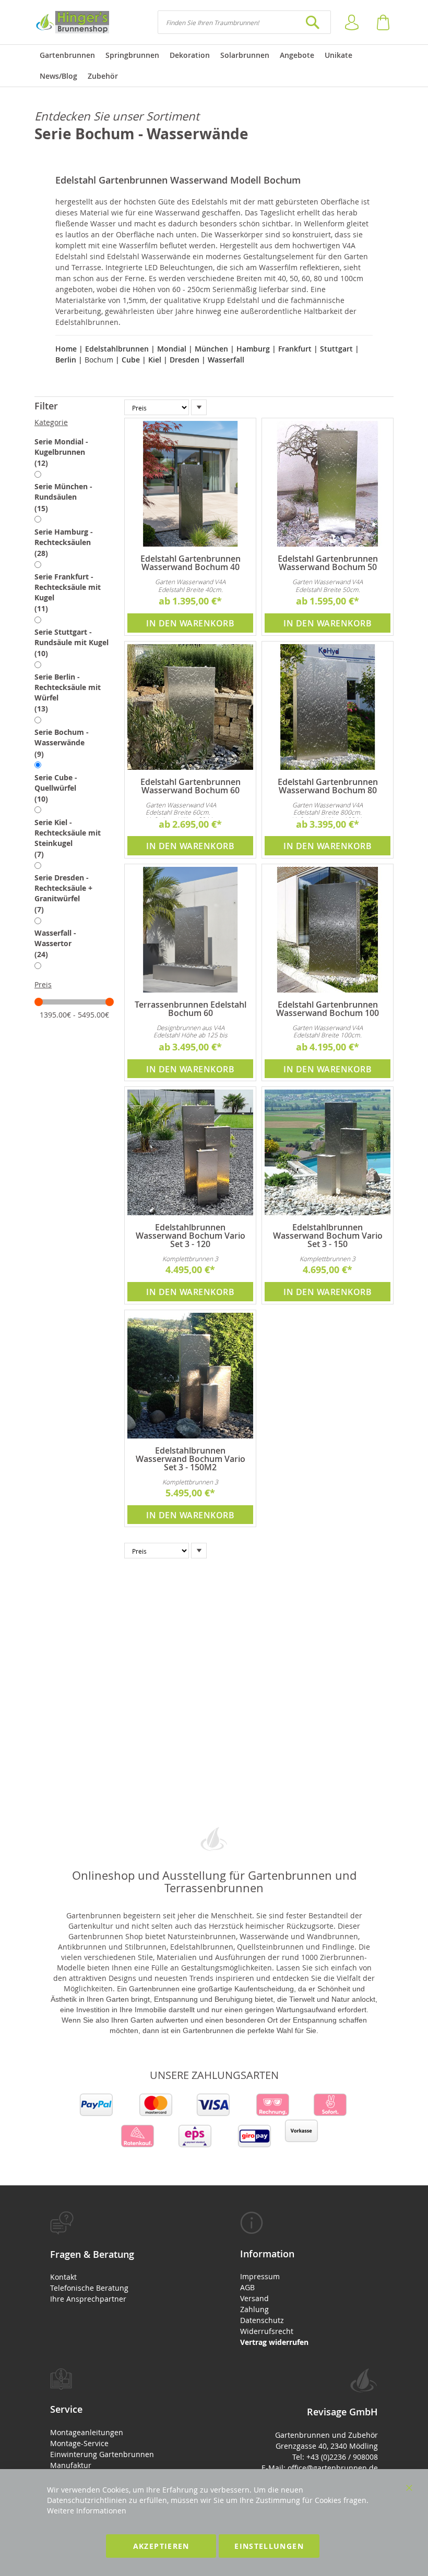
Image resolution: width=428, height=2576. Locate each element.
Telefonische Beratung (89, 2288)
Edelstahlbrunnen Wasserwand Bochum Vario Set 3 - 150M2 (191, 1459)
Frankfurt (295, 349)
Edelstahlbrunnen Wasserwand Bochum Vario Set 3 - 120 (191, 1236)
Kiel (155, 360)
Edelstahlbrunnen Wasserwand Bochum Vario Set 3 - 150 (328, 1236)
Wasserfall (226, 360)
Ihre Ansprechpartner (88, 2299)
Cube (130, 360)
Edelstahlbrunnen (117, 349)
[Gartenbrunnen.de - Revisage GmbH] (72, 22)
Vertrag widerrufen (274, 2342)
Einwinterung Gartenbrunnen (102, 2454)
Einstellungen (269, 2546)
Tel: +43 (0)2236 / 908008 (335, 2457)
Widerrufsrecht (267, 2331)
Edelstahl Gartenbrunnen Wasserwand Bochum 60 (191, 786)
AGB (247, 2287)
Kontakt (63, 2277)
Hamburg (253, 349)
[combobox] (244, 22)
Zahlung (254, 2309)
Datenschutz (262, 2320)
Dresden (185, 360)
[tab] (74, 406)
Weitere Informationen (87, 2511)
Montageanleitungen (87, 2432)
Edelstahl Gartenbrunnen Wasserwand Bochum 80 (328, 786)
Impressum (260, 2276)
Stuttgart (336, 349)
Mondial (171, 349)
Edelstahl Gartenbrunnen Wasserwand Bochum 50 (328, 563)
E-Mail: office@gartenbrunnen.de (320, 2468)
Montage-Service (79, 2443)
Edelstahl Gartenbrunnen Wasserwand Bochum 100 (328, 1009)
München (211, 349)
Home (67, 349)
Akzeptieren (161, 2546)
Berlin (66, 360)
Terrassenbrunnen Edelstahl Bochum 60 (191, 1009)
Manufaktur (71, 2465)
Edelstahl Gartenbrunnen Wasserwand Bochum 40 (191, 563)
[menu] (214, 66)
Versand (254, 2298)
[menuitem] (67, 55)
